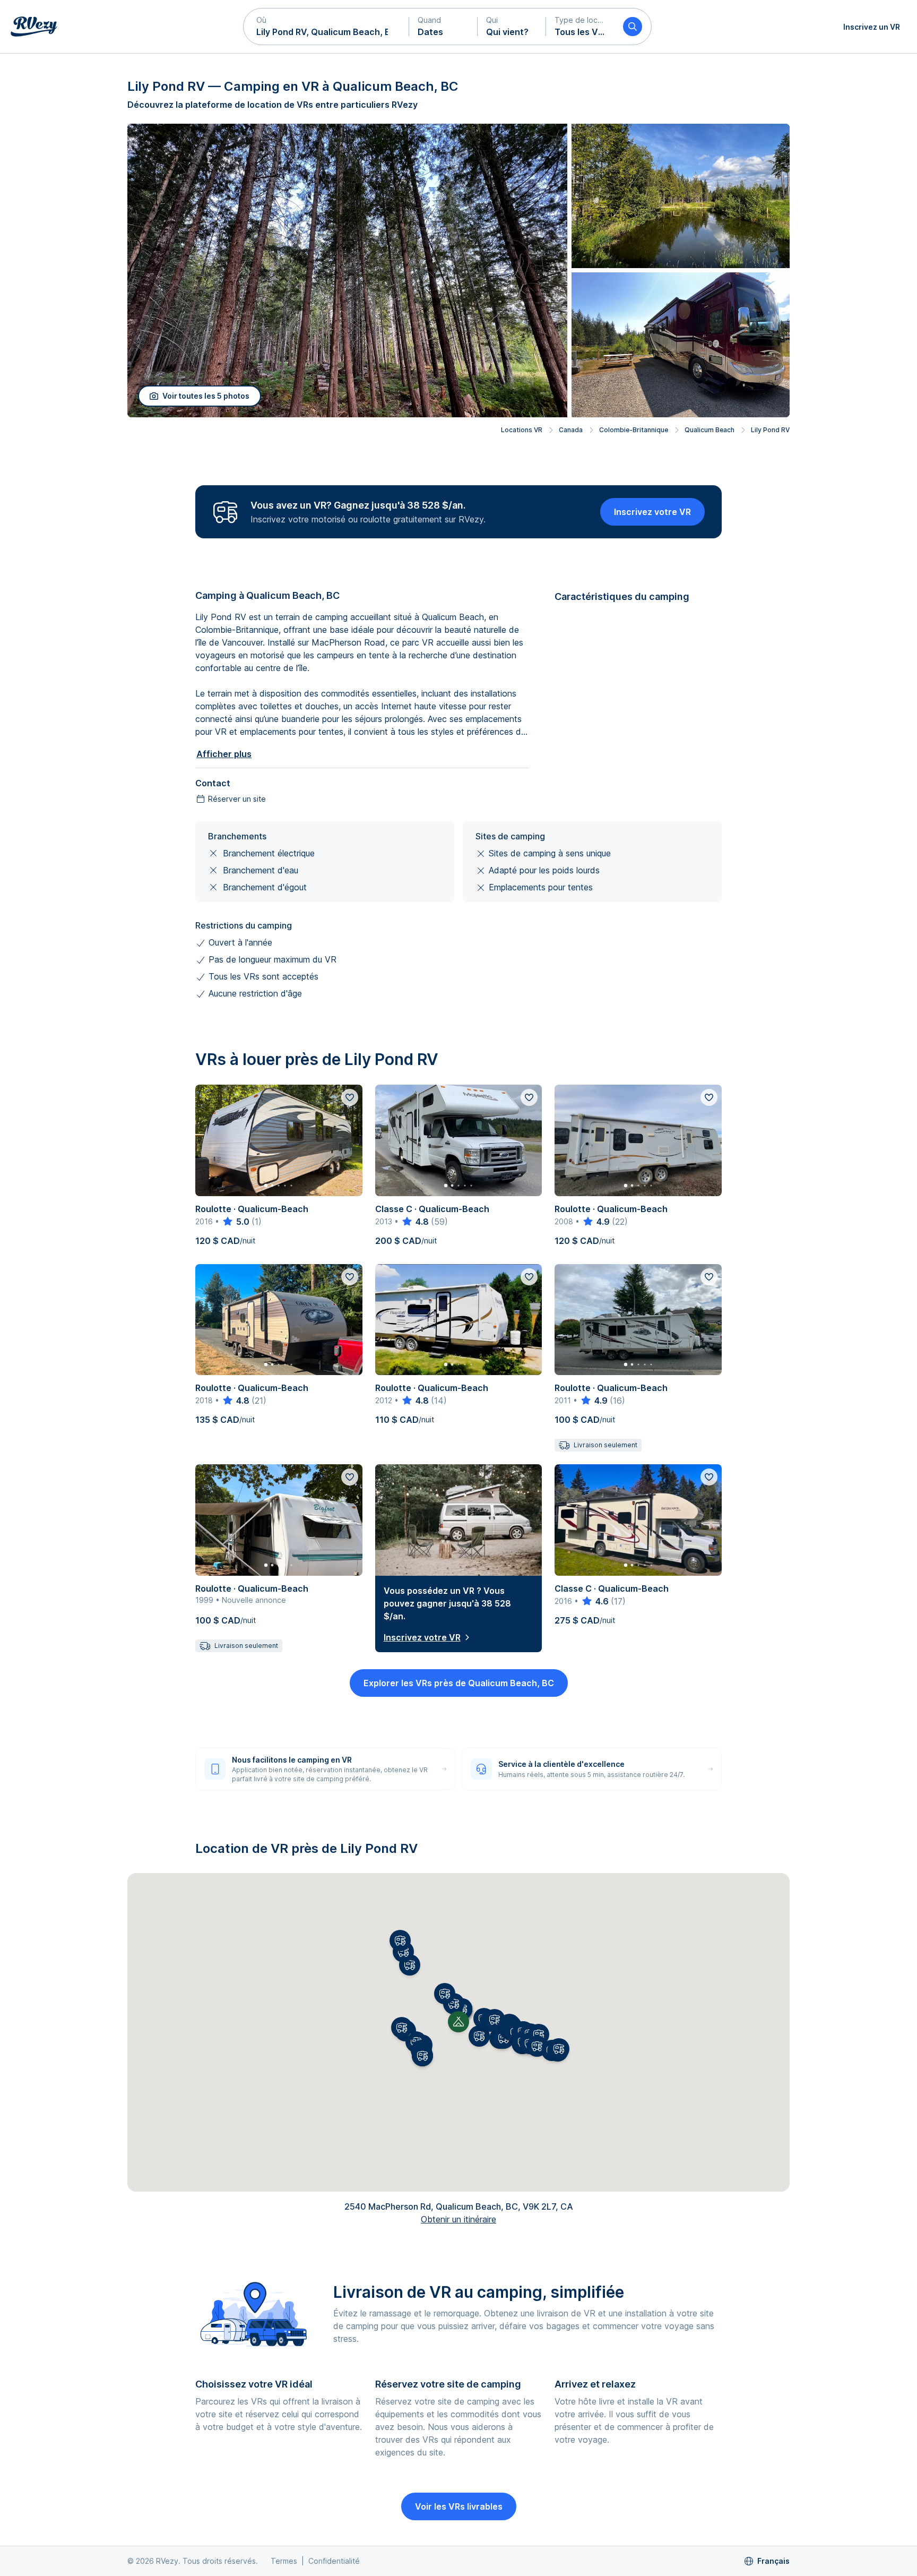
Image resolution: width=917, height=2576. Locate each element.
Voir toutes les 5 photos (206, 396)
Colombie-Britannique (634, 430)
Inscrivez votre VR (652, 512)
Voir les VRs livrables (459, 2506)
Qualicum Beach (710, 430)
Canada (571, 430)
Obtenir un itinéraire (458, 2219)
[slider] (235, 1222)
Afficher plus (224, 754)
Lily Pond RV (770, 430)
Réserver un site (237, 799)
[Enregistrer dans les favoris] (350, 1097)
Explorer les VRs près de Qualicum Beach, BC (459, 1683)
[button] (326, 27)
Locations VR (522, 430)
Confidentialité (334, 2561)
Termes (284, 2561)
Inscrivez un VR (872, 27)
